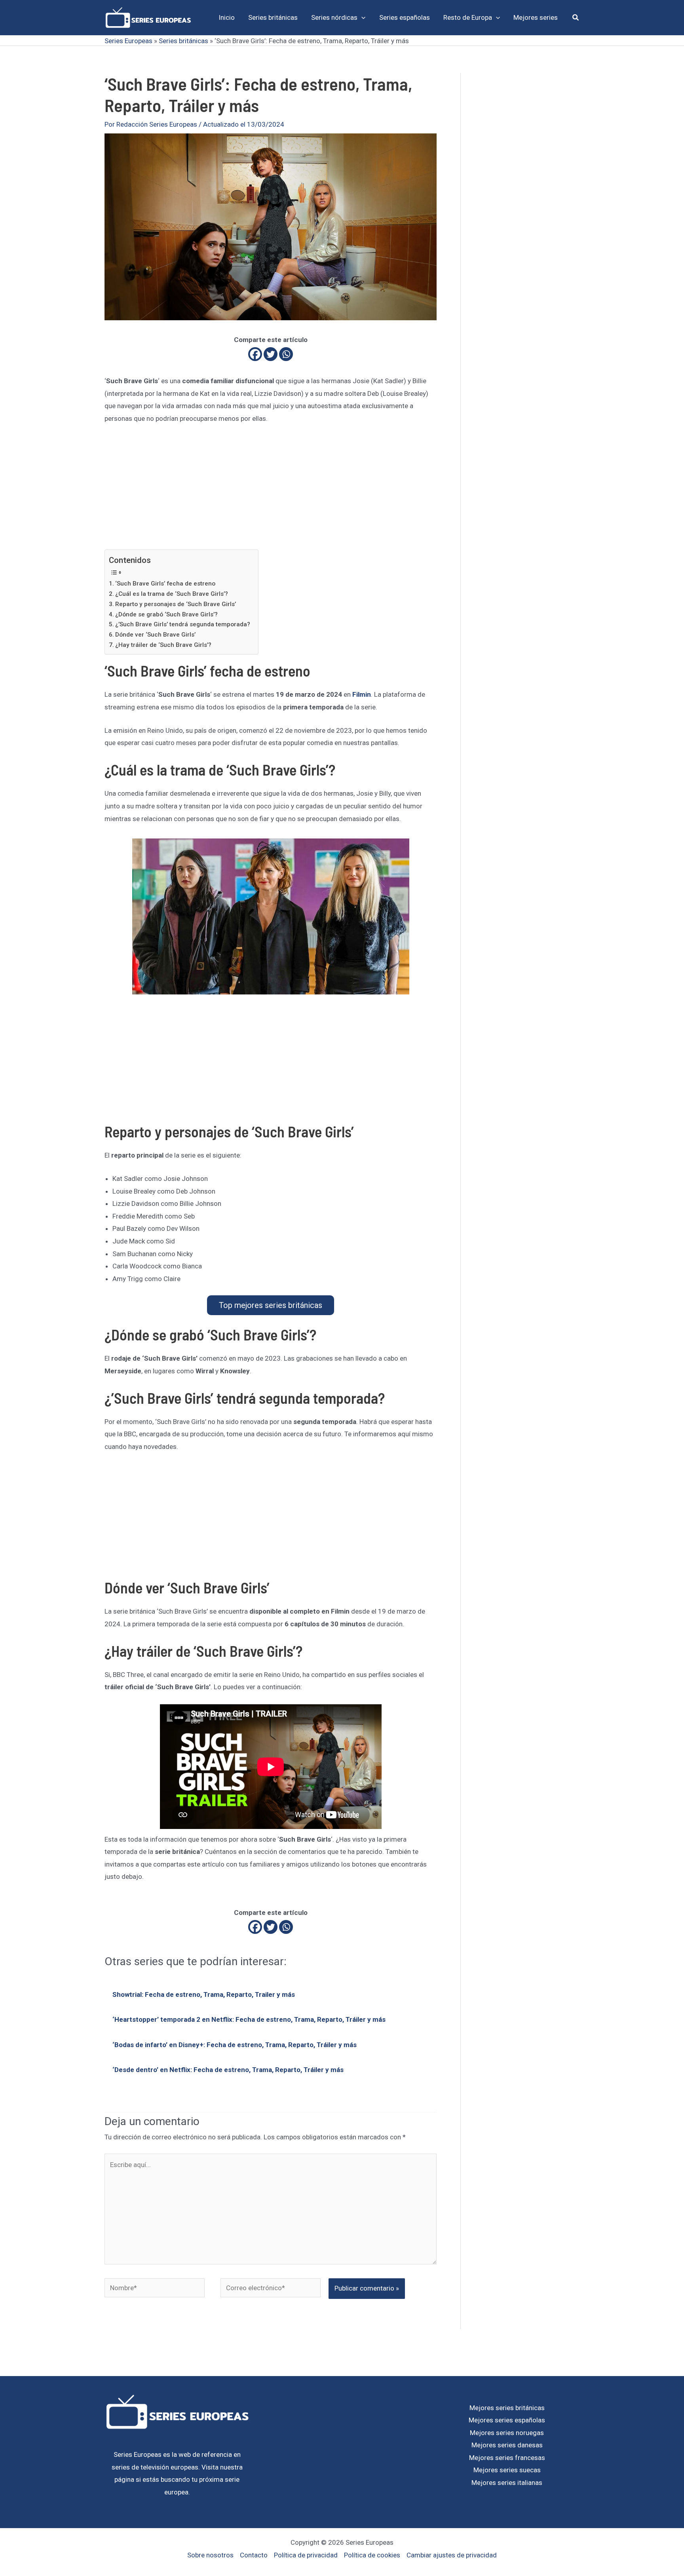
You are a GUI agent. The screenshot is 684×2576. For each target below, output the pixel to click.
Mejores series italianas (507, 2483)
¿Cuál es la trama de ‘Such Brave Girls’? (172, 594)
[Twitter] (271, 354)
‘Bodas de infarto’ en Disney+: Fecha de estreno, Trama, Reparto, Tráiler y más (235, 2045)
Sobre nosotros (210, 2555)
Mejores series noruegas (507, 2433)
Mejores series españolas (507, 2420)
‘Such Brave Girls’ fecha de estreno (165, 584)
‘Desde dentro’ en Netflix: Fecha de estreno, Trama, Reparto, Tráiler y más (228, 2070)
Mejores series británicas (507, 2408)
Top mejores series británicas (271, 1305)
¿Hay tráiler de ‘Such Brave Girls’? (163, 645)
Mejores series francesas (507, 2458)
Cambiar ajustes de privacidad (452, 2555)
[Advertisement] (271, 491)
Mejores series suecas (507, 2470)
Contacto (254, 2555)
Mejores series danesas (507, 2445)
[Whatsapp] (286, 354)
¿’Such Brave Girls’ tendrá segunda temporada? (183, 624)
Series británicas (183, 41)
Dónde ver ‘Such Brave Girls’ (155, 635)
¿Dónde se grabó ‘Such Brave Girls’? (166, 614)
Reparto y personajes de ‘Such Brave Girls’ (176, 604)
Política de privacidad (306, 2555)
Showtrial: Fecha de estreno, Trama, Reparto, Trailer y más (204, 1994)
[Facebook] (255, 354)
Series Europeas (128, 41)
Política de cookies (372, 2555)
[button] (361, 17)
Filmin (362, 694)
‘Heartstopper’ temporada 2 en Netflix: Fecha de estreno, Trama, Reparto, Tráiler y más (249, 2019)
